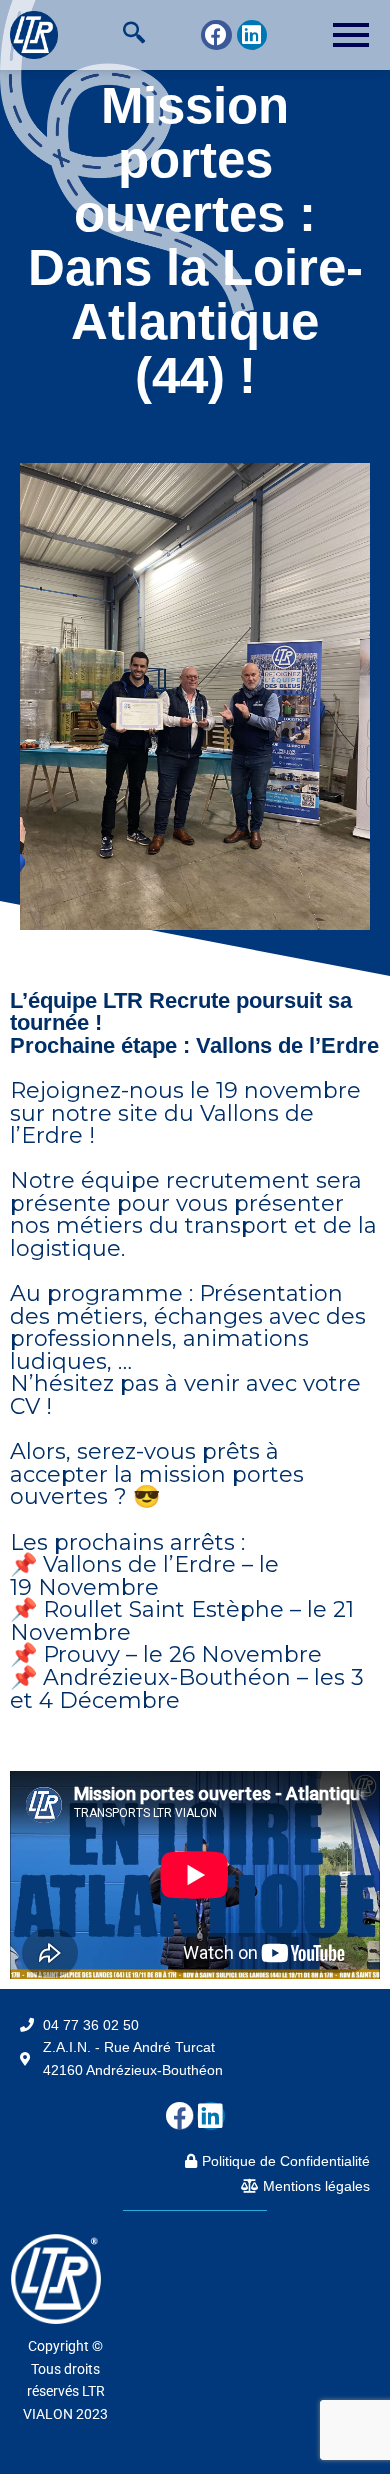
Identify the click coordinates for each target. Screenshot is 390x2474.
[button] (134, 35)
